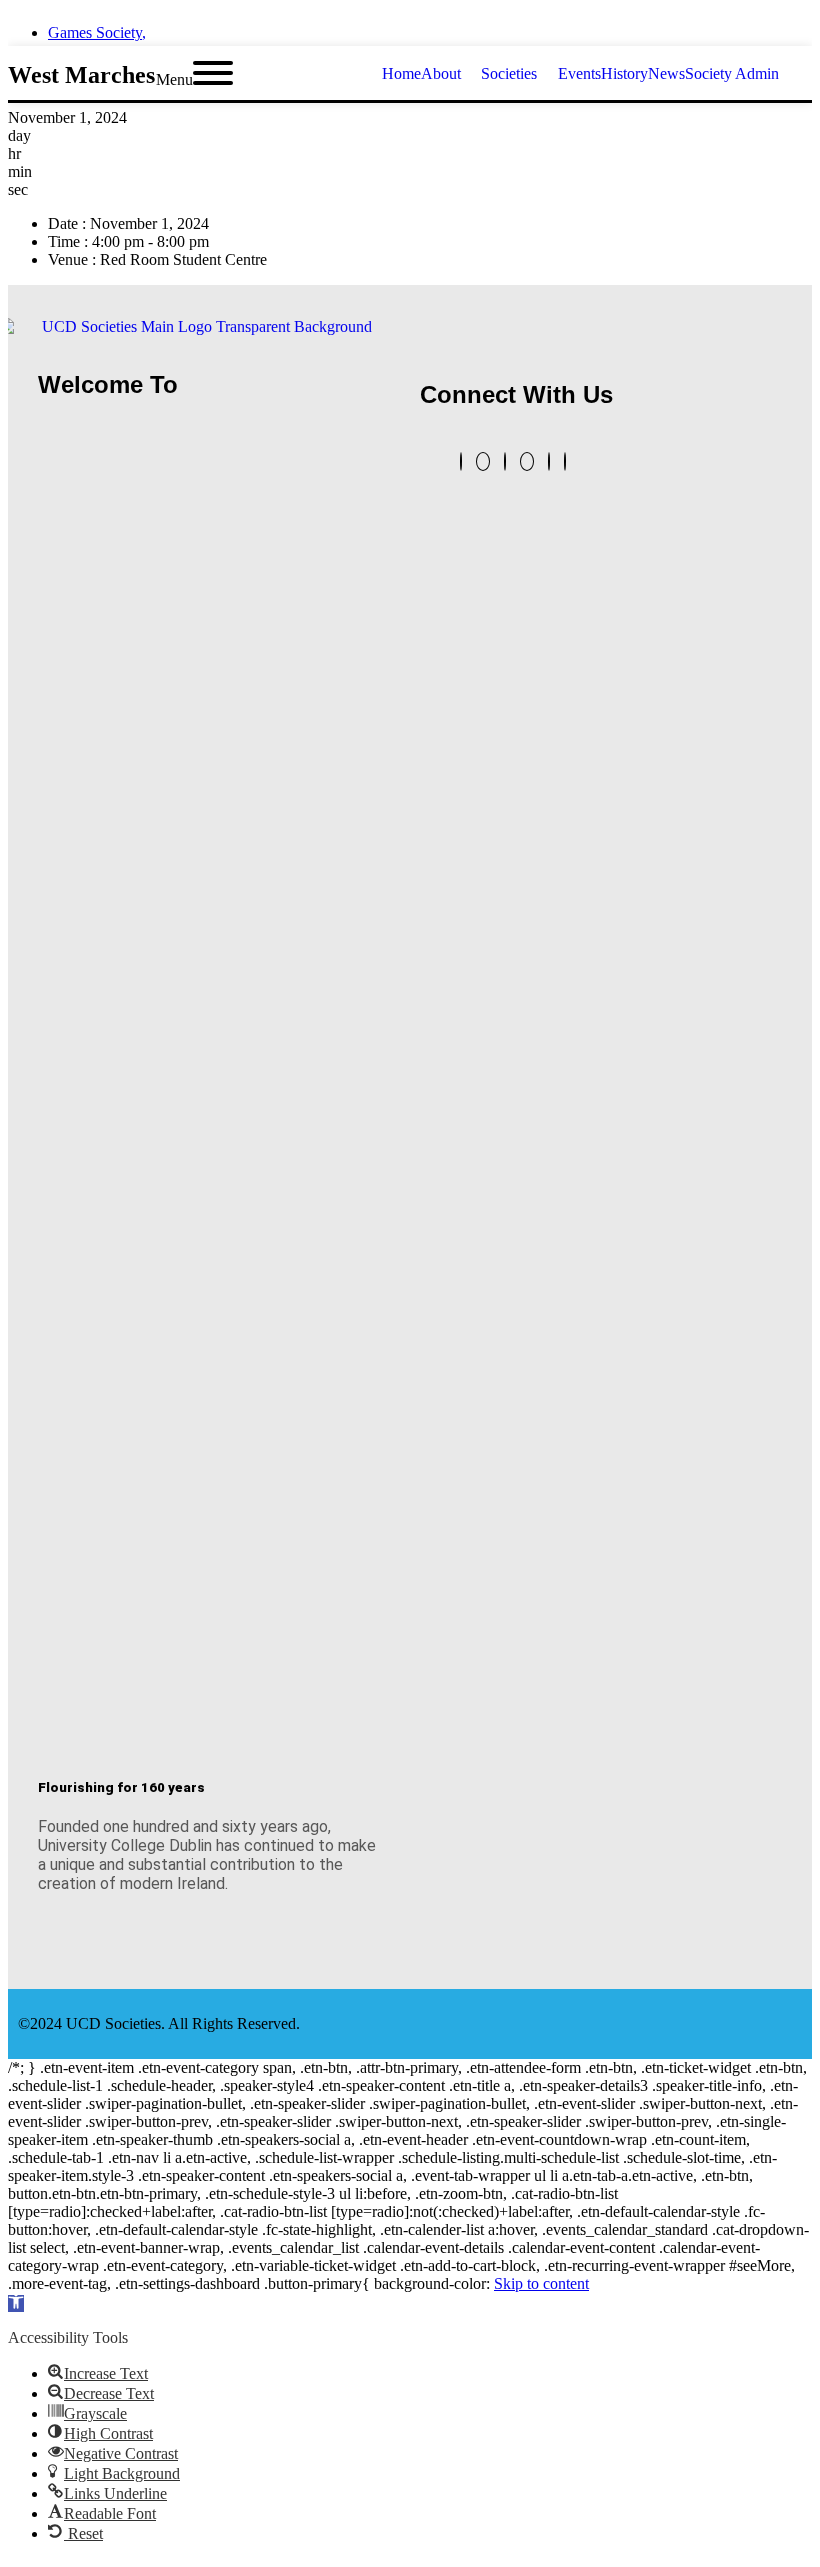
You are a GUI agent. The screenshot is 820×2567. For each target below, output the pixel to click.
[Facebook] (549, 461)
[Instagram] (527, 461)
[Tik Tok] (565, 461)
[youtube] (806, 27)
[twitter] (698, 27)
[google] (770, 27)
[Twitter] (461, 461)
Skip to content (541, 2283)
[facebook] (734, 27)
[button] (16, 2303)
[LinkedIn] (505, 461)
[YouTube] (483, 461)
